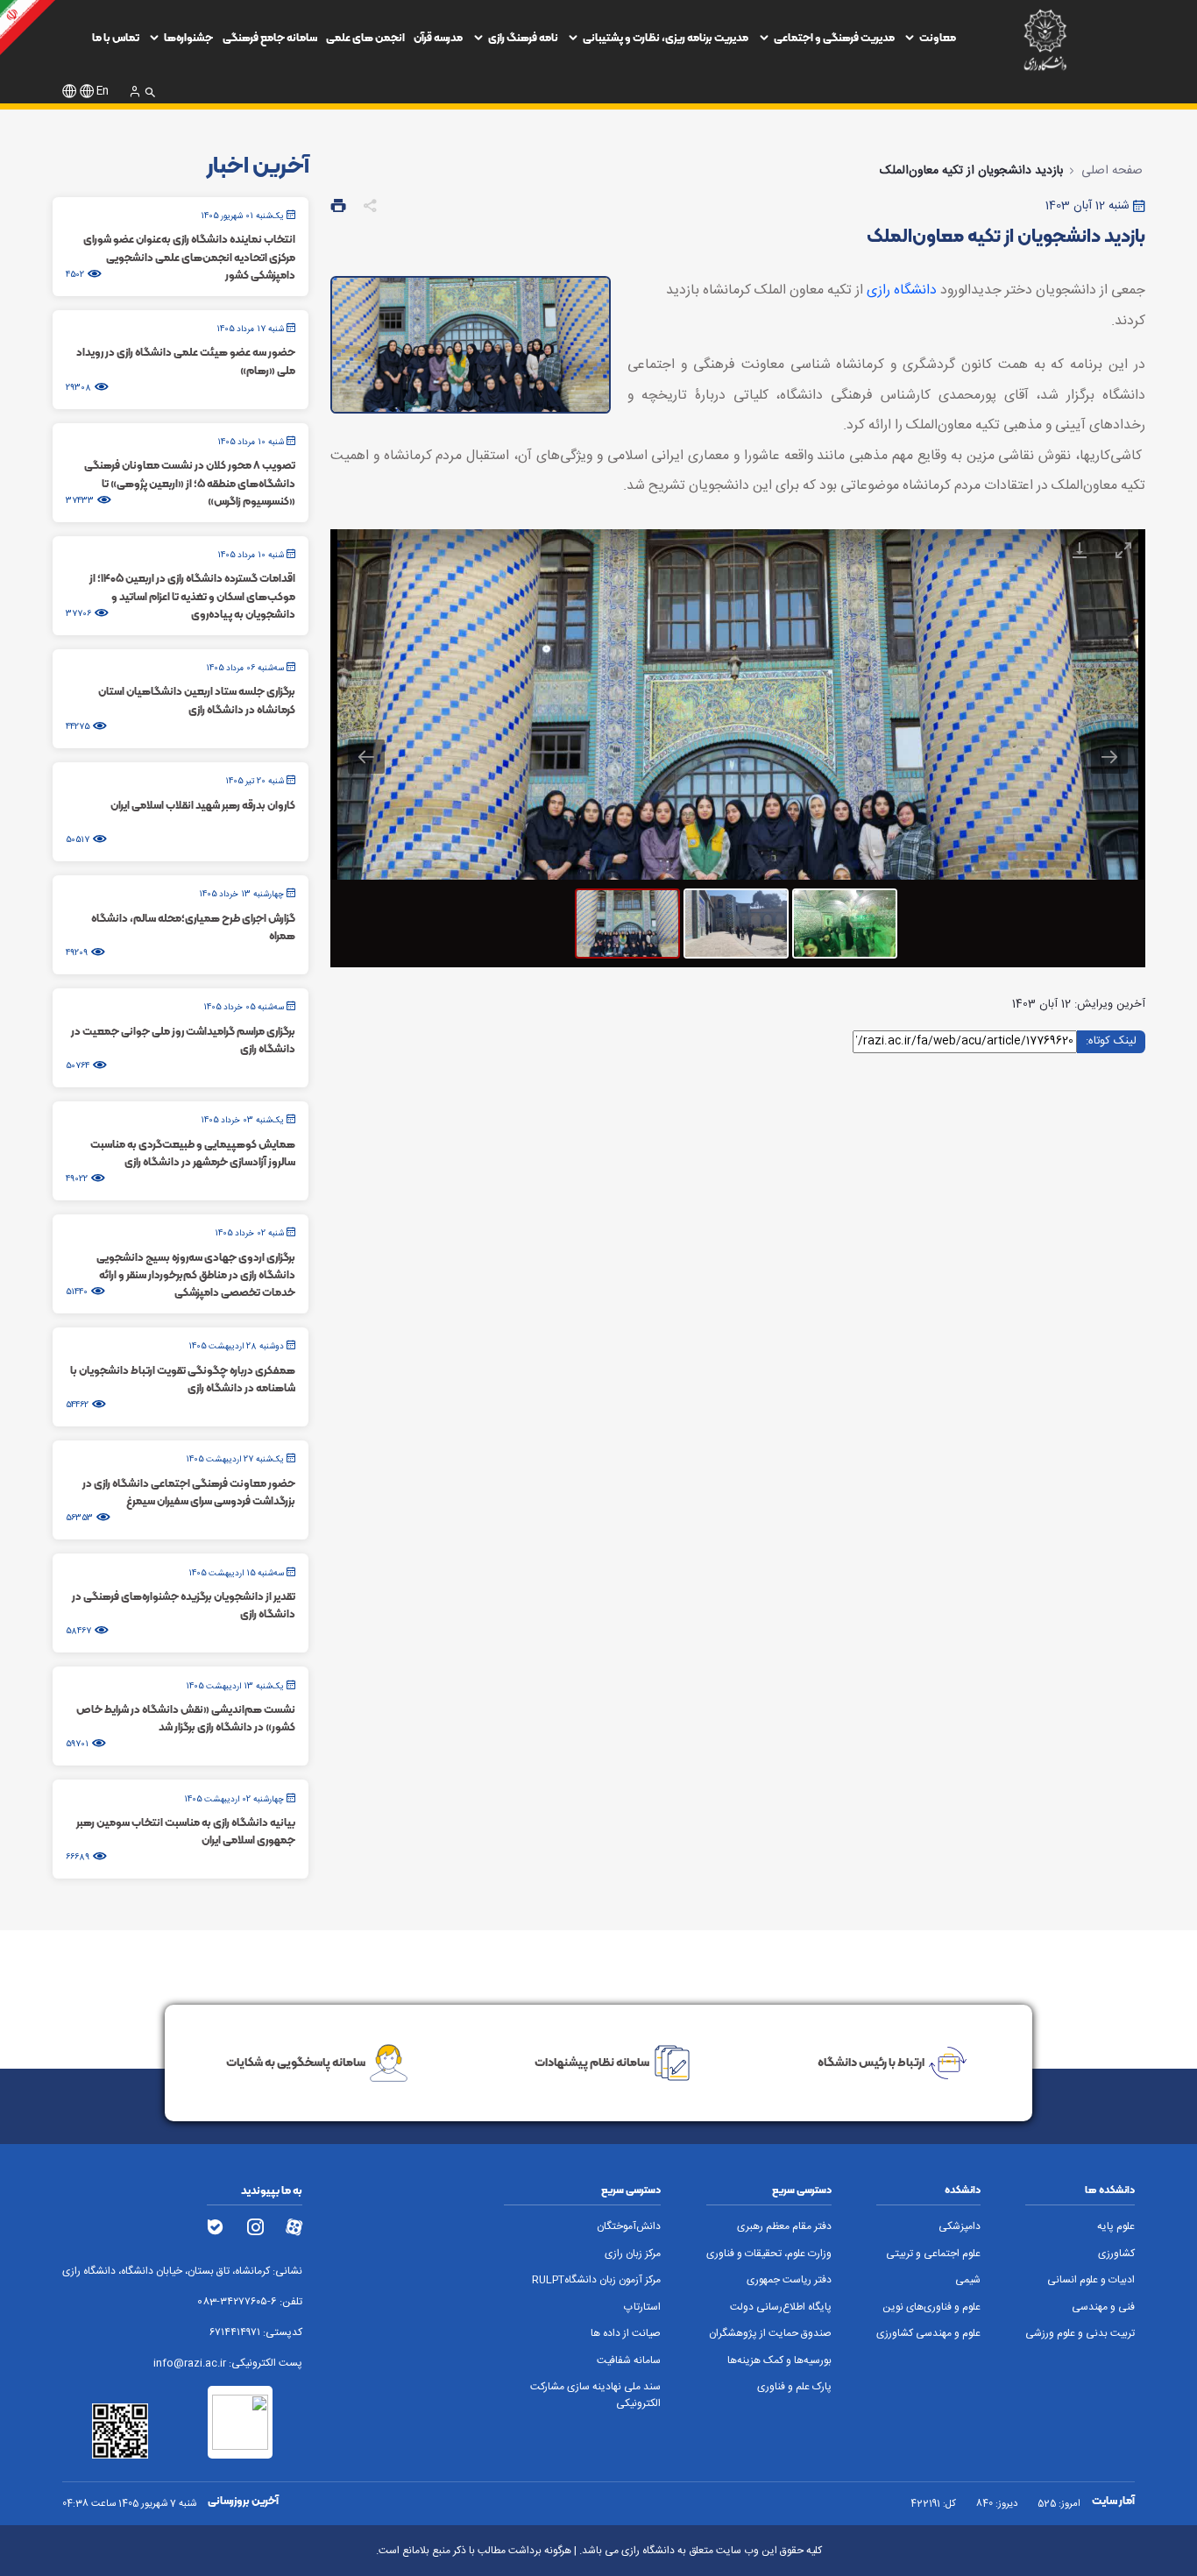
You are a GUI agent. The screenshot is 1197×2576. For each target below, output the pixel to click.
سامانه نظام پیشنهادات (592, 2062)
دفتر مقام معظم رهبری (784, 2227)
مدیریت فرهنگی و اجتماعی (834, 37)
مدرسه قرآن (438, 37)
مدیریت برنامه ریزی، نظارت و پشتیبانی (666, 37)
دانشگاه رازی (902, 290)
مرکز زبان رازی (633, 2254)
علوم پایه (1116, 2227)
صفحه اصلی (1112, 171)
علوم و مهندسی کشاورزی (928, 2334)
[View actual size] (1036, 550)
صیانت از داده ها (626, 2334)
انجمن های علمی (365, 37)
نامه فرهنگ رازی (523, 37)
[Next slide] (1109, 757)
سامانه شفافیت (629, 2361)
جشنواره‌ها (188, 37)
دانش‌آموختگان (629, 2227)
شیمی (968, 2280)
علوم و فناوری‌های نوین (931, 2307)
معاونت (938, 37)
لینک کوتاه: (1111, 1040)
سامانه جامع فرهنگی (270, 37)
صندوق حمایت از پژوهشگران (770, 2334)
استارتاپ (642, 2307)
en (103, 92)
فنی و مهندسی (1103, 2307)
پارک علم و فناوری (794, 2387)
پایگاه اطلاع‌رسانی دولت (781, 2307)
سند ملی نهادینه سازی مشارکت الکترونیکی (595, 2396)
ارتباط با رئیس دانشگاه (871, 2062)
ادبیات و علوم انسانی (1091, 2280)
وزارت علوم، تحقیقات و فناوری (769, 2254)
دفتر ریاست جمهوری (789, 2280)
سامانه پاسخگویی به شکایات (296, 2062)
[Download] (1080, 550)
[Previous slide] (366, 757)
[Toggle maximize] (1123, 550)
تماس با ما (116, 37)
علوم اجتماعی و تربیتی (933, 2254)
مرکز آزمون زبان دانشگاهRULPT (596, 2280)
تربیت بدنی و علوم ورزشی (1080, 2334)
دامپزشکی (960, 2227)
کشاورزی (1116, 2254)
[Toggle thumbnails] (992, 550)
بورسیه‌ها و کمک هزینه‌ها (779, 2361)
